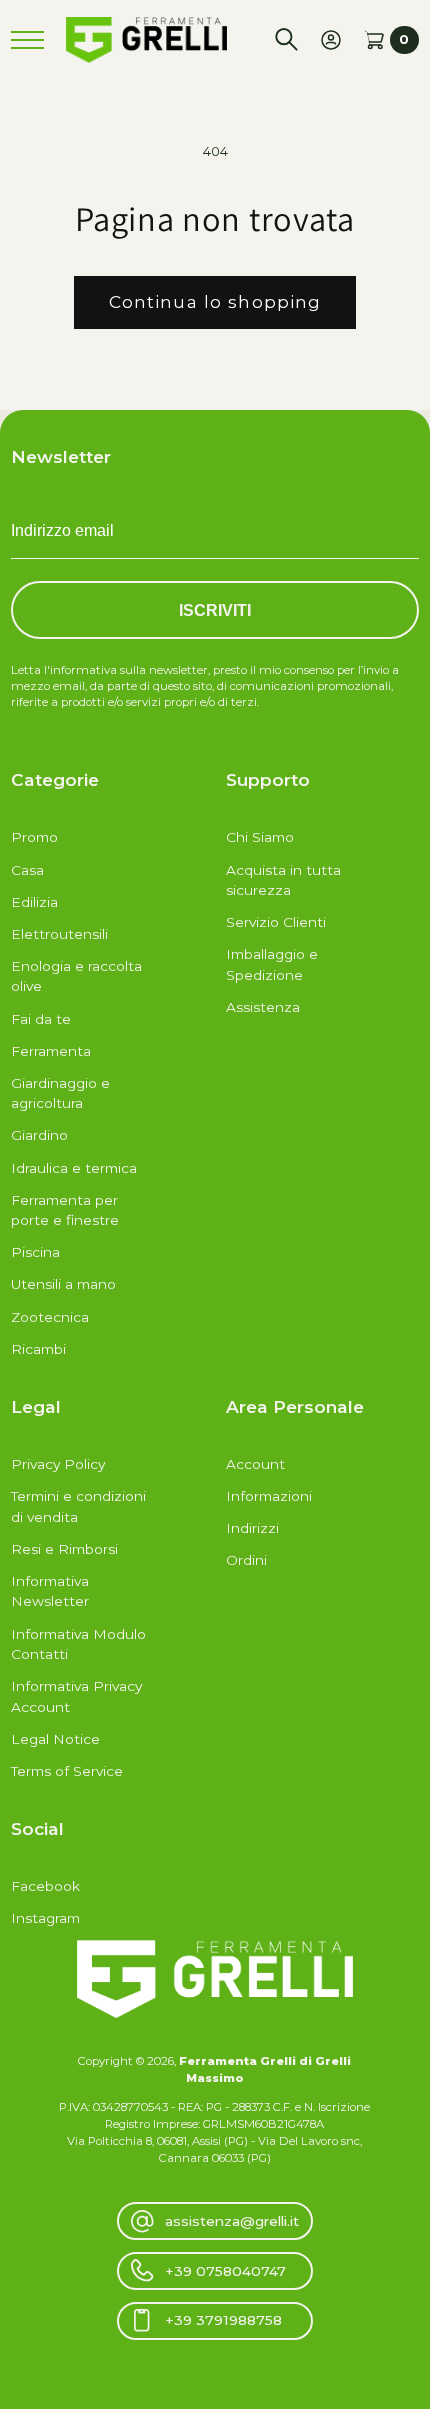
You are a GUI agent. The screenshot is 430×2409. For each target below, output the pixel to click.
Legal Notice (55, 1739)
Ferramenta (51, 1051)
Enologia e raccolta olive (76, 976)
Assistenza (263, 1007)
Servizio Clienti (276, 922)
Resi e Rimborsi (64, 1549)
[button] (286, 39)
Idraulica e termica (74, 1168)
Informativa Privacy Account (76, 1696)
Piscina (35, 1252)
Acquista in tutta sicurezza (283, 880)
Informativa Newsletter (50, 1591)
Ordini (246, 1560)
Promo (34, 837)
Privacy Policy (58, 1464)
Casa (27, 870)
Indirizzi (252, 1528)
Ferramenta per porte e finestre (65, 1210)
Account (255, 1464)
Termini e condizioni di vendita (78, 1506)
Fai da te (41, 1019)
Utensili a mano (63, 1284)
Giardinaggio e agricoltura (60, 1093)
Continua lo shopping (215, 301)
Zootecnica (50, 1317)
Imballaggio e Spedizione (272, 964)
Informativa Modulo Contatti (78, 1644)
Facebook (45, 1886)
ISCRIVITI (215, 610)
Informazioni (269, 1496)
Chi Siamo (260, 837)
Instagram (45, 1918)
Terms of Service (67, 1771)
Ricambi (38, 1349)
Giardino (39, 1135)
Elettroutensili (59, 934)
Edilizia (34, 902)
